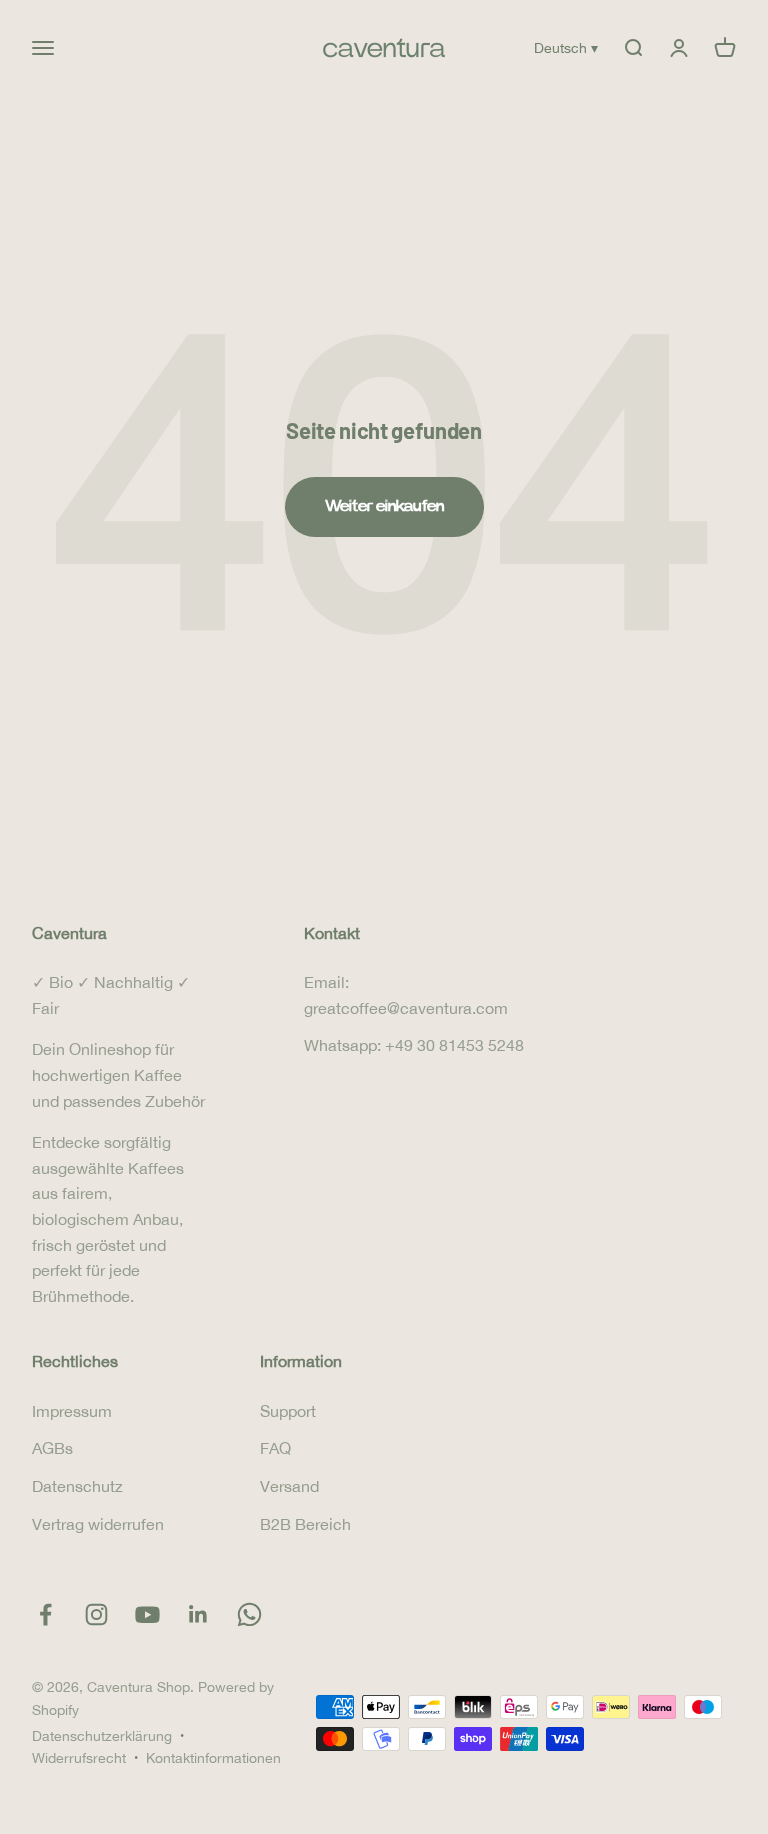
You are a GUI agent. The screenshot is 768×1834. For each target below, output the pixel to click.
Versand (289, 1486)
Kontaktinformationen (213, 1758)
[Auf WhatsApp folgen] (249, 1614)
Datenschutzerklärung (102, 1736)
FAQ (275, 1448)
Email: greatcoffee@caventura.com (406, 995)
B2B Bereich (305, 1524)
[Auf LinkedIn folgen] (198, 1614)
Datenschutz (77, 1486)
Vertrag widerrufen (98, 1524)
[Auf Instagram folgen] (96, 1614)
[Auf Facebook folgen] (45, 1614)
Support (288, 1411)
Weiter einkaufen (384, 506)
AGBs (52, 1448)
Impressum (72, 1411)
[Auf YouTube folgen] (147, 1614)
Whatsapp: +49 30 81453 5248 (414, 1045)
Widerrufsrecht (79, 1758)
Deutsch (566, 48)
